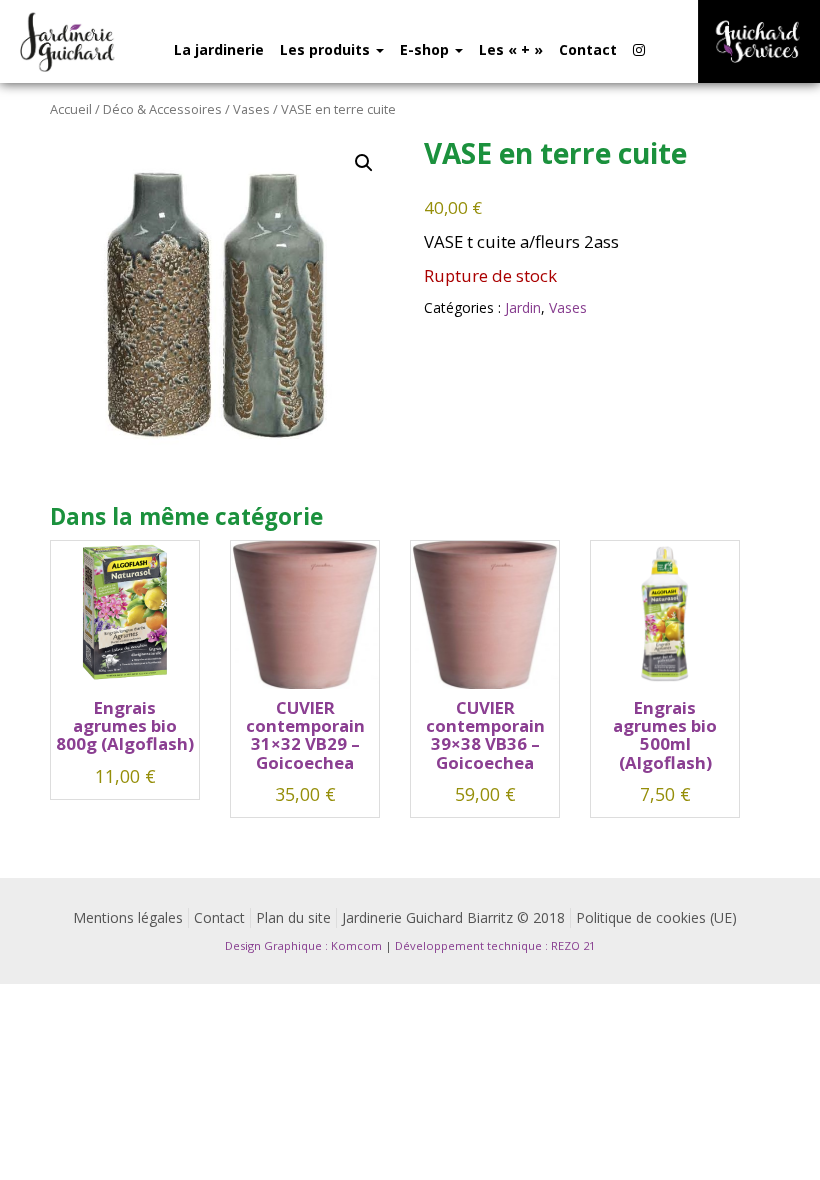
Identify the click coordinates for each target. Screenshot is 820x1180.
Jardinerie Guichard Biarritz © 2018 (453, 917)
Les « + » (511, 49)
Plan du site (293, 917)
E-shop (426, 49)
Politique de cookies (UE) (656, 917)
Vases (251, 109)
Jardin (523, 307)
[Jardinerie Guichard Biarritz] (68, 41)
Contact (588, 49)
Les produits (327, 49)
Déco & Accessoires (162, 109)
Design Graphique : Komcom (303, 945)
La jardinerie (219, 49)
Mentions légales (128, 917)
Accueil (71, 109)
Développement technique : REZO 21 (495, 945)
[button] (364, 163)
